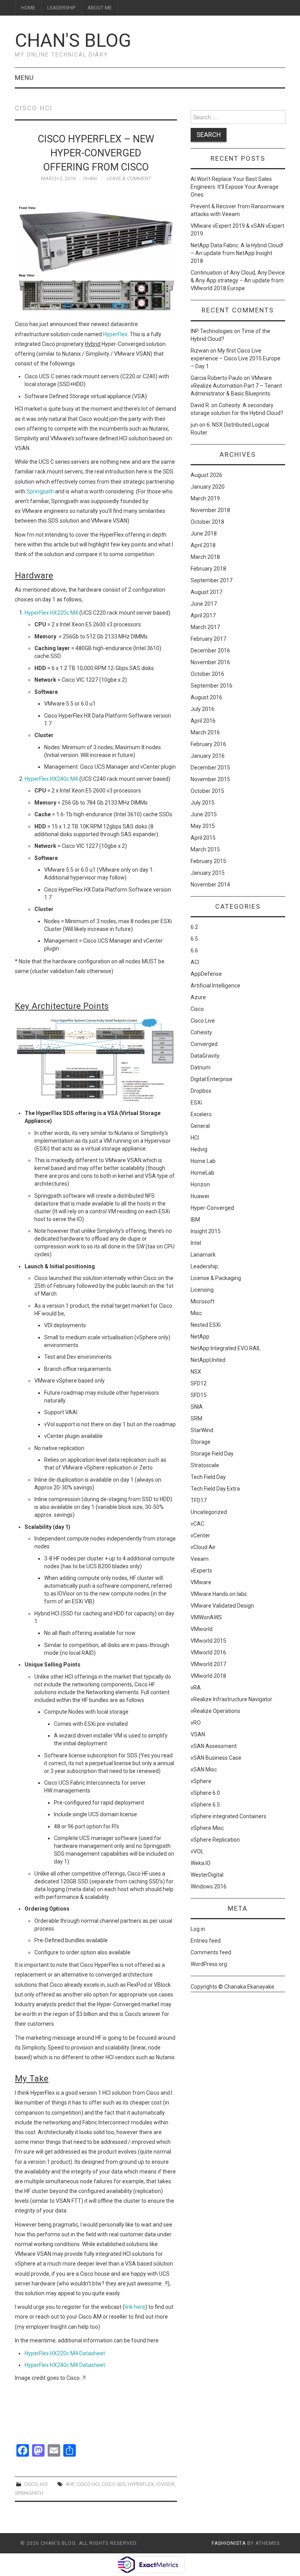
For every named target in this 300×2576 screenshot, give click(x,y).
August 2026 (206, 475)
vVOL (197, 1851)
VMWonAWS (206, 1617)
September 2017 (212, 580)
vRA (196, 1688)
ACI (195, 962)
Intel (196, 1243)
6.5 (194, 939)
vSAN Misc (204, 1769)
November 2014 (210, 885)
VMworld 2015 (208, 1641)
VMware (201, 1582)
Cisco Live (203, 1021)
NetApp (200, 1337)
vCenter (200, 1535)
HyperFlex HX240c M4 (51, 779)
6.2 (194, 927)
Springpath (40, 491)
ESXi (196, 1103)
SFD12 (199, 1383)
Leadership (61, 8)
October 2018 (207, 522)
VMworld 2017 (208, 1664)
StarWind (202, 1430)
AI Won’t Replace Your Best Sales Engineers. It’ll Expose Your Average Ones (235, 187)
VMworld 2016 (208, 1652)
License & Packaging (216, 1278)
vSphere (201, 1781)
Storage (201, 1442)
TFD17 (199, 1500)
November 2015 (210, 779)
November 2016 (210, 662)
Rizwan (200, 351)
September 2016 (212, 686)
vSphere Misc (207, 1828)
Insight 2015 (206, 1231)
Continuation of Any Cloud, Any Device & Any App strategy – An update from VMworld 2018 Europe (238, 280)
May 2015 (203, 826)
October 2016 (207, 674)
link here (135, 2307)
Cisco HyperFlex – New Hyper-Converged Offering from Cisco (96, 153)
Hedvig (199, 1149)
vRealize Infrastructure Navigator (231, 1699)
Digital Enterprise (212, 1079)
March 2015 (205, 849)
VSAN (198, 1734)
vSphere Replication (215, 1840)
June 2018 (204, 534)
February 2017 (208, 639)
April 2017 (203, 615)
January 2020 (208, 487)
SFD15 (199, 1395)
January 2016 (208, 756)
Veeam (200, 1559)
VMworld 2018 (208, 1676)
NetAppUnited (208, 1360)
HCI (44, 2484)
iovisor (165, 2484)
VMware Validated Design (222, 1606)
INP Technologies (212, 331)
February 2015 (208, 861)
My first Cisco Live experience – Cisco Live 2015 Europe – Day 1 (236, 358)
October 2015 (207, 791)
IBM (195, 1220)
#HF (70, 2484)
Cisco (31, 2484)
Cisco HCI (88, 2484)
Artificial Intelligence (215, 986)
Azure (198, 997)
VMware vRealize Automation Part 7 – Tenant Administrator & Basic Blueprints (236, 386)
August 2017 (206, 592)
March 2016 (205, 732)
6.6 (194, 950)
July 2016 (203, 709)
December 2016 (210, 651)
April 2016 (203, 721)
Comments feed (211, 1952)
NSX (196, 1372)
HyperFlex (115, 334)
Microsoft (203, 1301)
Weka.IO (201, 1863)
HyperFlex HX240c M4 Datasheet (65, 2365)
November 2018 (210, 510)
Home (28, 8)
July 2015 (203, 803)
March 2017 (205, 627)
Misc (196, 1313)
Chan (90, 178)
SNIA (197, 1407)
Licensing (202, 1290)
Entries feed (206, 1941)
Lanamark (203, 1255)
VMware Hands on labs (219, 1594)
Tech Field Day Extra (215, 1489)
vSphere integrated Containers (229, 1816)
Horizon (200, 1184)
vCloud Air (203, 1547)
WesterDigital (207, 1875)
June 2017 (204, 604)
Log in (198, 1929)
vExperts (201, 1571)
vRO (196, 1723)
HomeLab (203, 1173)
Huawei (200, 1196)
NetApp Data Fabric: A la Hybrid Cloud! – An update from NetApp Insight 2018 (237, 253)
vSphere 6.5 (205, 1805)
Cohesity (201, 1032)
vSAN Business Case (216, 1758)
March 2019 (205, 498)
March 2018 (205, 557)
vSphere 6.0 (205, 1793)
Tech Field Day (208, 1477)
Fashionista (229, 2543)
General (200, 1126)
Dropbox (201, 1091)
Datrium (201, 1067)
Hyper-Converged (212, 1208)
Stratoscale (205, 1465)
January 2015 (208, 873)
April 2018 (203, 545)
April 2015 (203, 838)
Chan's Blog (73, 40)
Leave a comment (129, 178)
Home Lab (203, 1161)
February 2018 (208, 569)
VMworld (202, 1629)
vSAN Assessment (214, 1746)
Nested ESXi (206, 1325)
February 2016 (208, 744)
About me (100, 8)
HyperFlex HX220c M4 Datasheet (65, 2353)
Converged (204, 1044)
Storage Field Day (212, 1454)
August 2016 (206, 697)
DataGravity (205, 1056)
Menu (24, 78)
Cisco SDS (114, 2484)
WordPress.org (209, 1964)
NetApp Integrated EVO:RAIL (226, 1348)
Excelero (201, 1114)
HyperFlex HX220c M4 (51, 613)
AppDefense (206, 974)
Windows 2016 (209, 1886)
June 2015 (204, 814)
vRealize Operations (215, 1711)
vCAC (197, 1524)
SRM (196, 1418)
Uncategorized (209, 1512)
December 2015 (210, 768)
